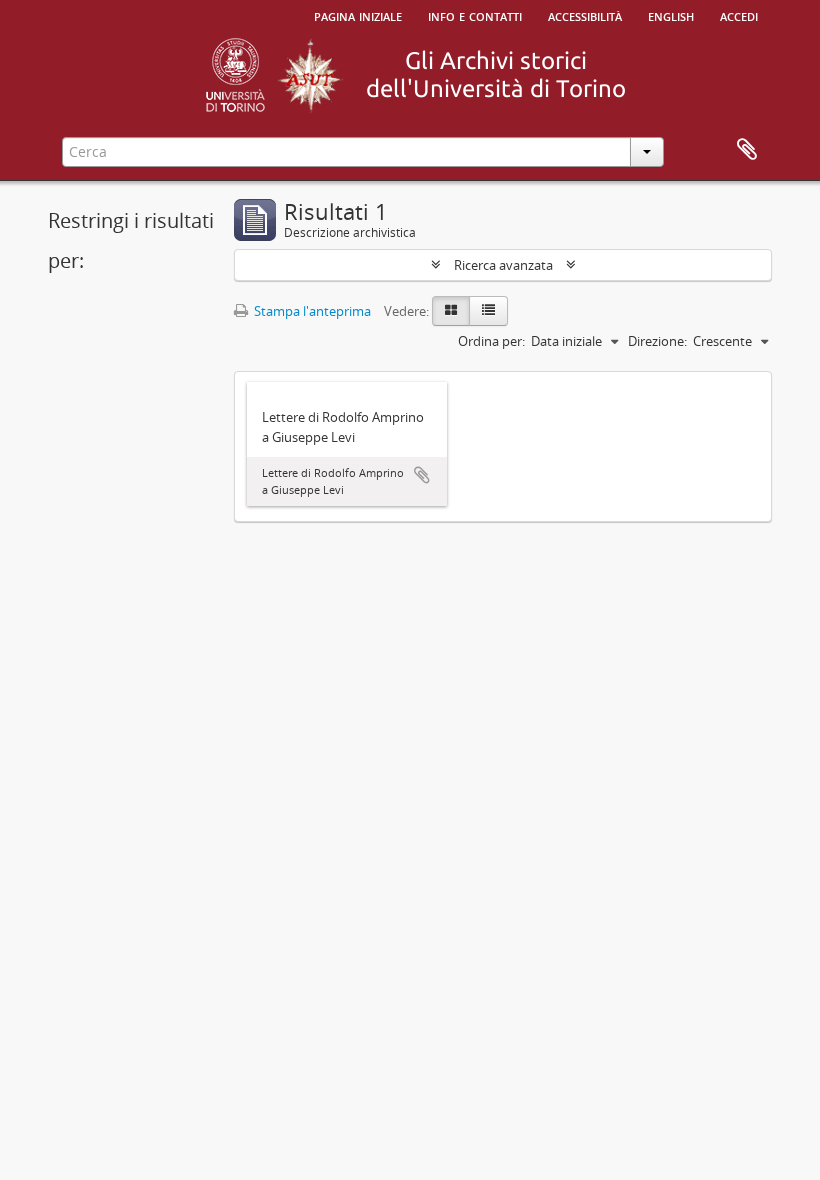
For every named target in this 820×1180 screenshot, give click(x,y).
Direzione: (657, 341)
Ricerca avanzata (503, 265)
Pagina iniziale (358, 15)
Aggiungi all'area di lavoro (422, 475)
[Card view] (451, 311)
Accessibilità (585, 15)
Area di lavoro (747, 150)
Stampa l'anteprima (311, 311)
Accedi (739, 15)
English (671, 15)
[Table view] (488, 311)
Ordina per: (491, 341)
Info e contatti (475, 15)
